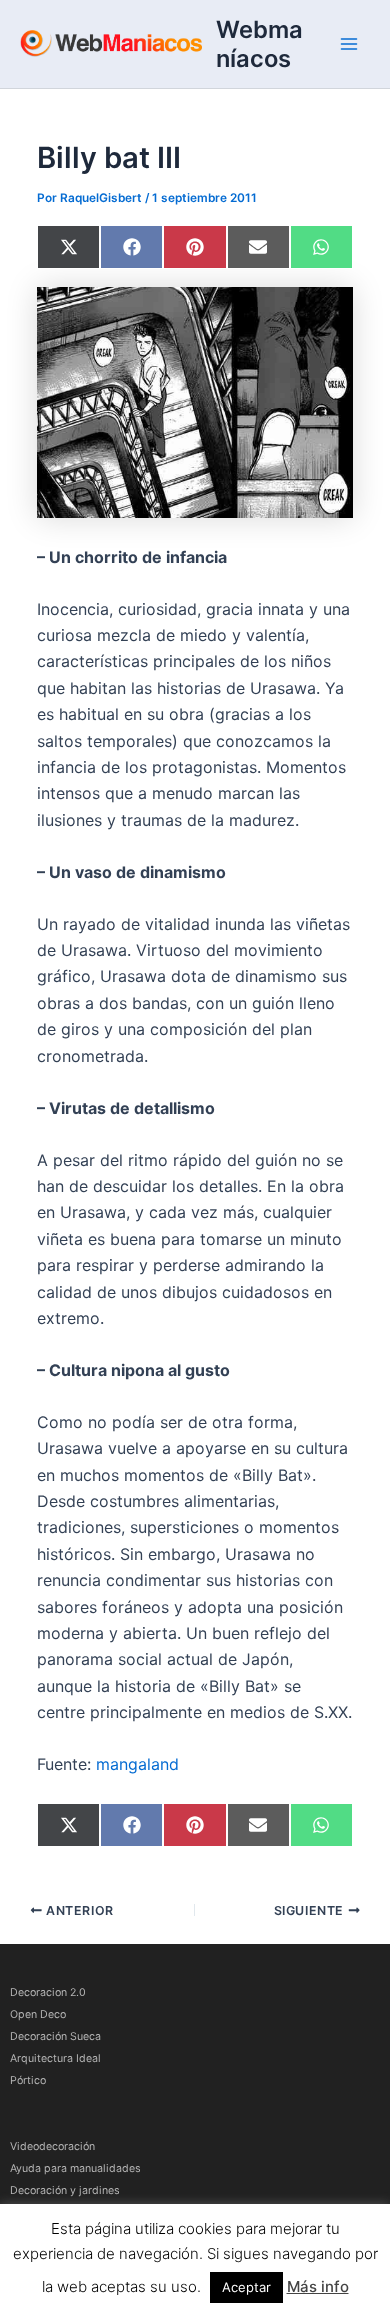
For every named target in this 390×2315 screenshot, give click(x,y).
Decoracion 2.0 (48, 1992)
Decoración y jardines (65, 2190)
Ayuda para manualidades (75, 2168)
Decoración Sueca (55, 2036)
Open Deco (38, 2014)
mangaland (137, 1764)
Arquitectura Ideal (55, 2058)
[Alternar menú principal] (349, 44)
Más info (318, 2286)
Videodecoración (52, 2146)
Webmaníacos (259, 44)
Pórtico (28, 2080)
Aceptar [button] (246, 2287)
